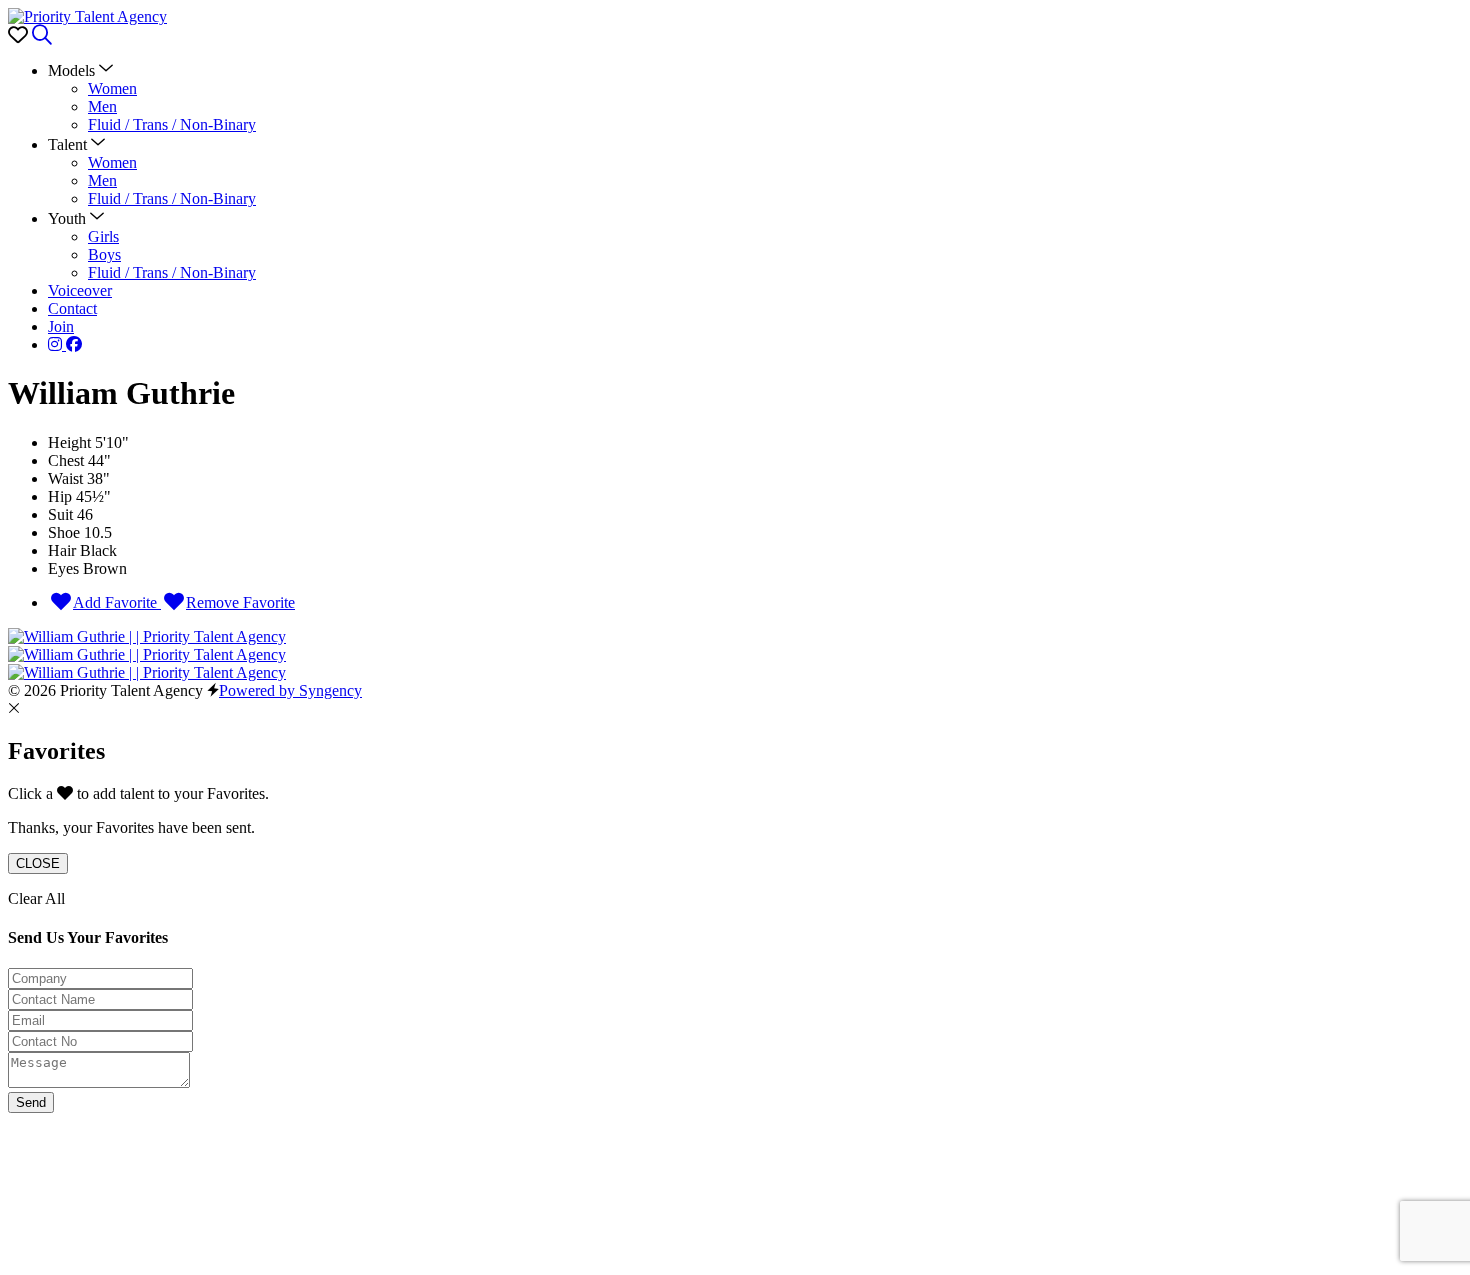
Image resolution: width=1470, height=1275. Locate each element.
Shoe (64, 532)
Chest (66, 460)
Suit (60, 514)
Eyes (63, 568)
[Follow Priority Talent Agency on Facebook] (74, 344)
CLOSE (38, 863)
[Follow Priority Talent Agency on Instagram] (57, 344)
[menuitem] (112, 88)
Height (69, 442)
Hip (60, 496)
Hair (62, 550)
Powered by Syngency (290, 690)
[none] (80, 70)
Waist (65, 478)
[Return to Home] (87, 16)
